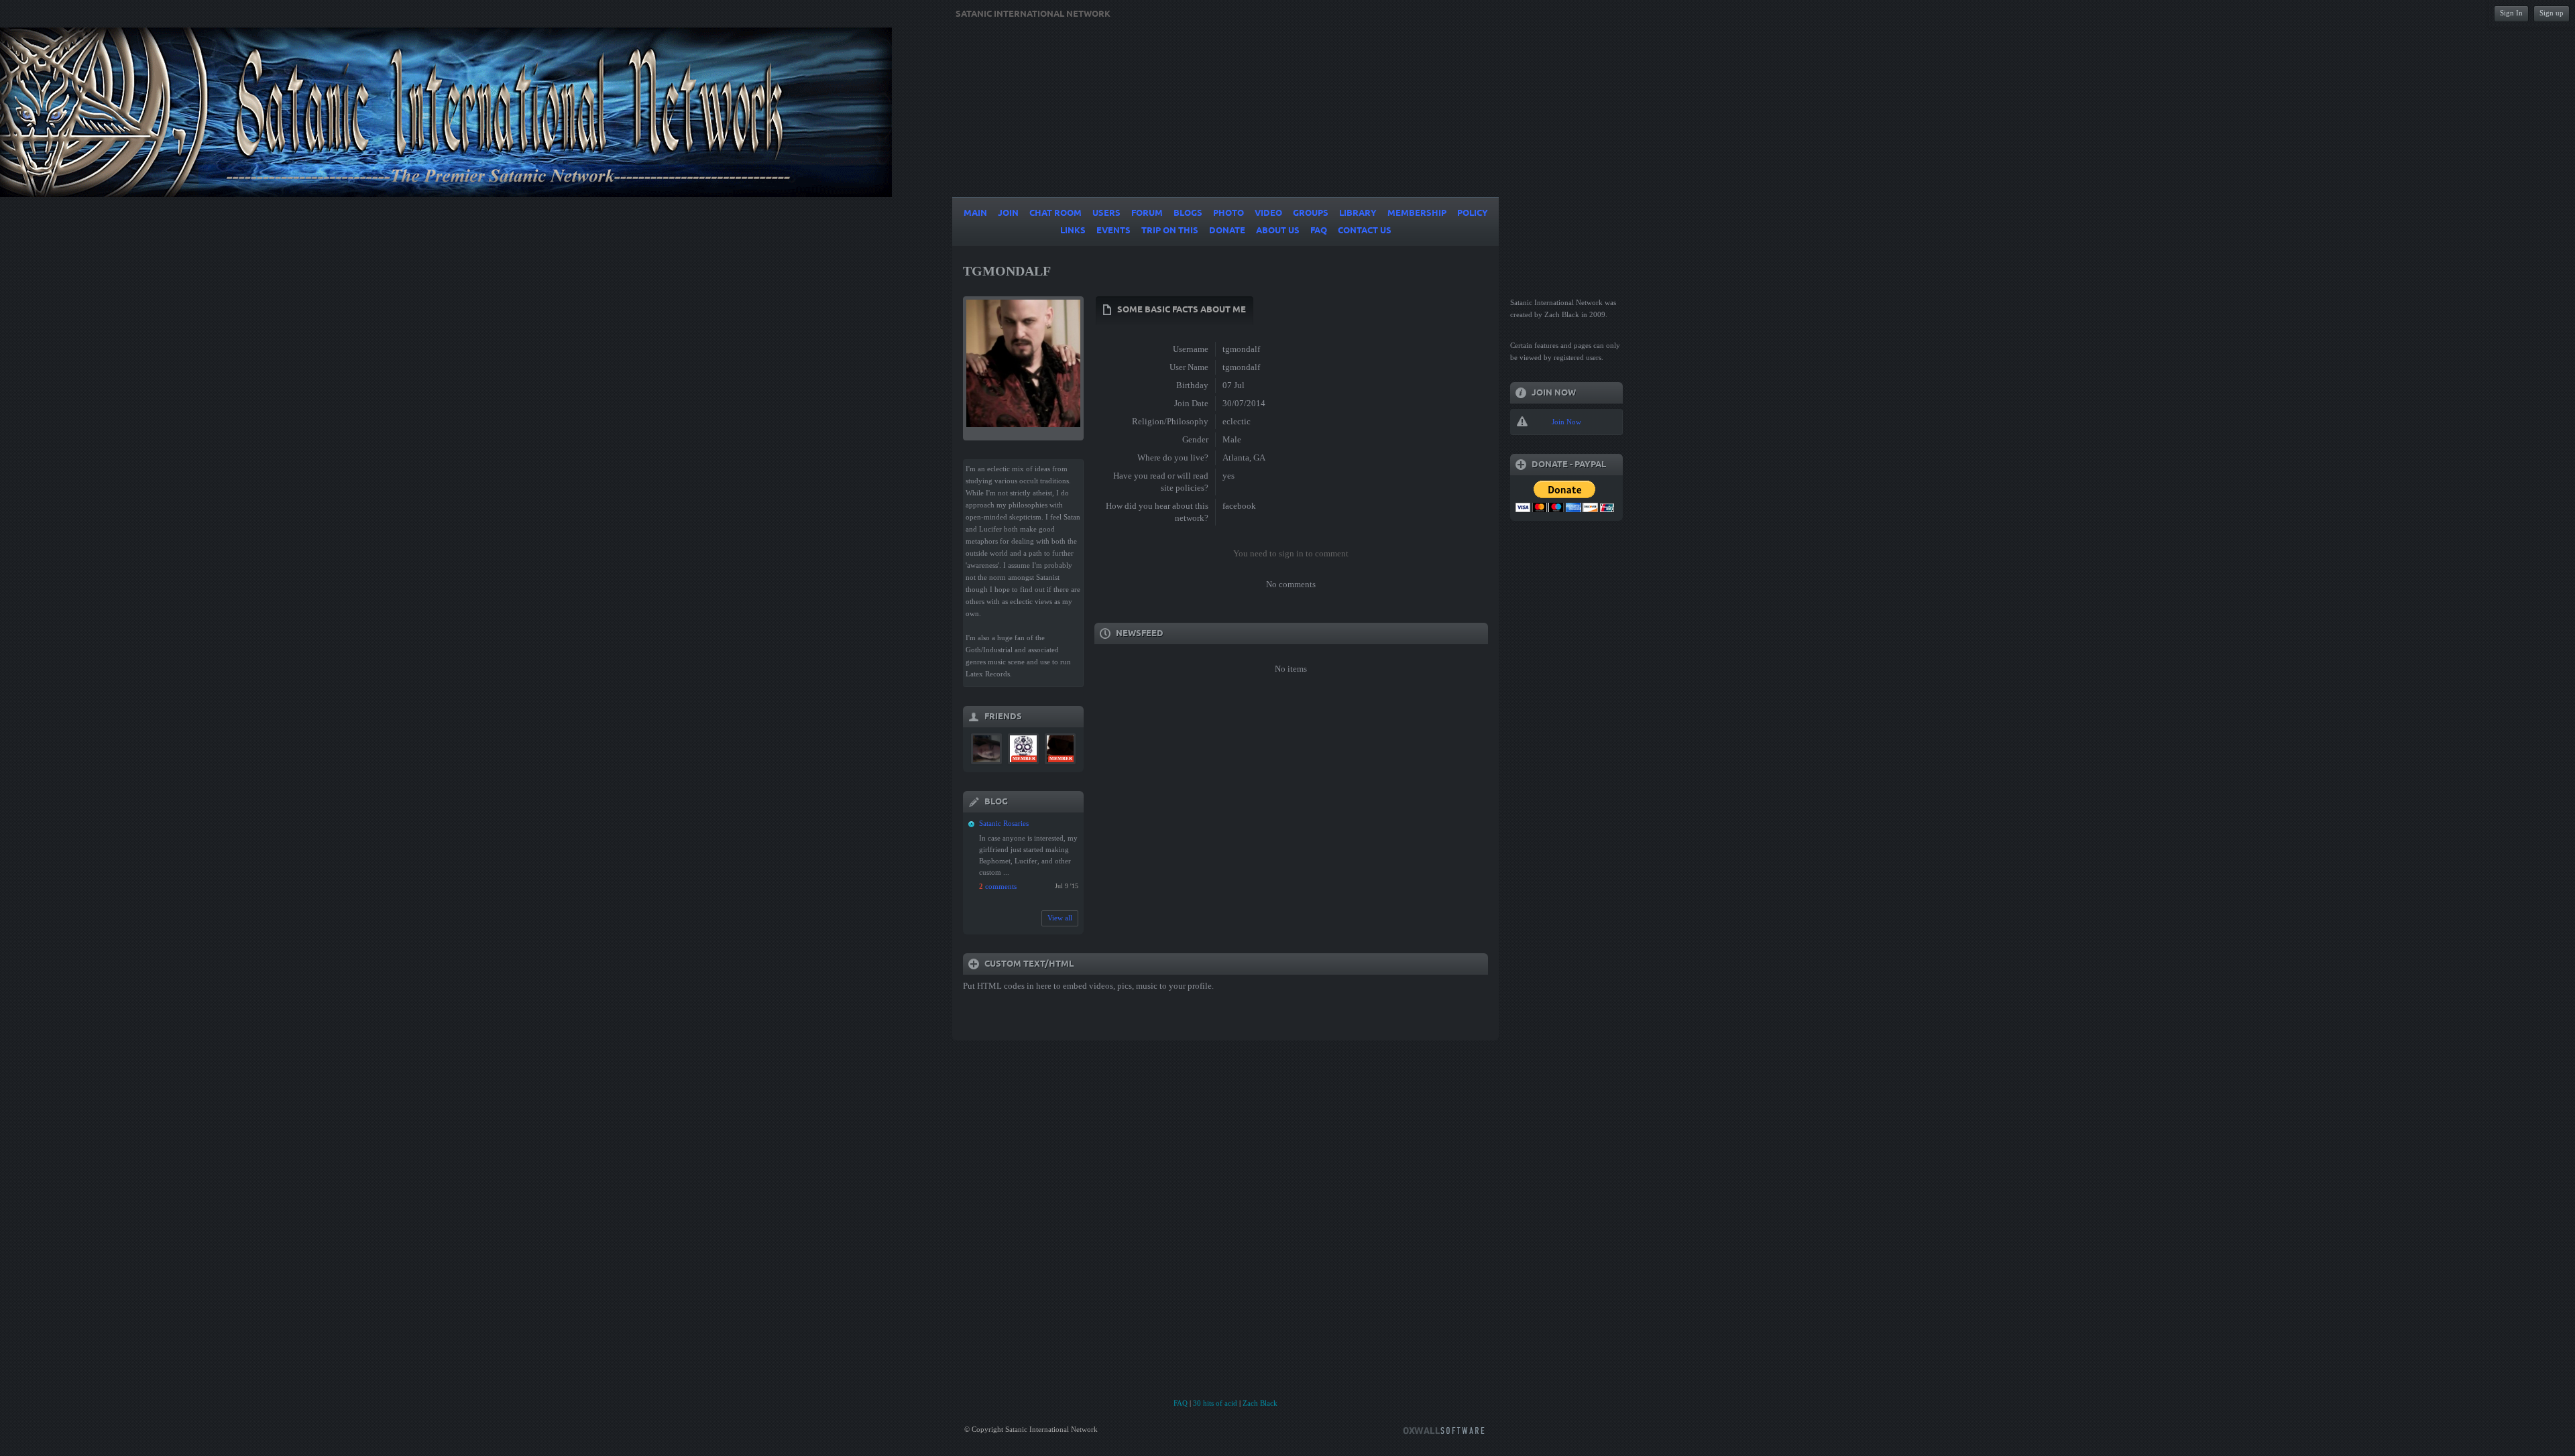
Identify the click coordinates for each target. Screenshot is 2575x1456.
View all (1060, 918)
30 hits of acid (1215, 1403)
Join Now (1566, 422)
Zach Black (1260, 1403)
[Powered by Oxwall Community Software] (1444, 1430)
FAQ (1181, 1403)
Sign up (2552, 13)
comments (998, 886)
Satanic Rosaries (1004, 823)
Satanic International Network (1033, 14)
